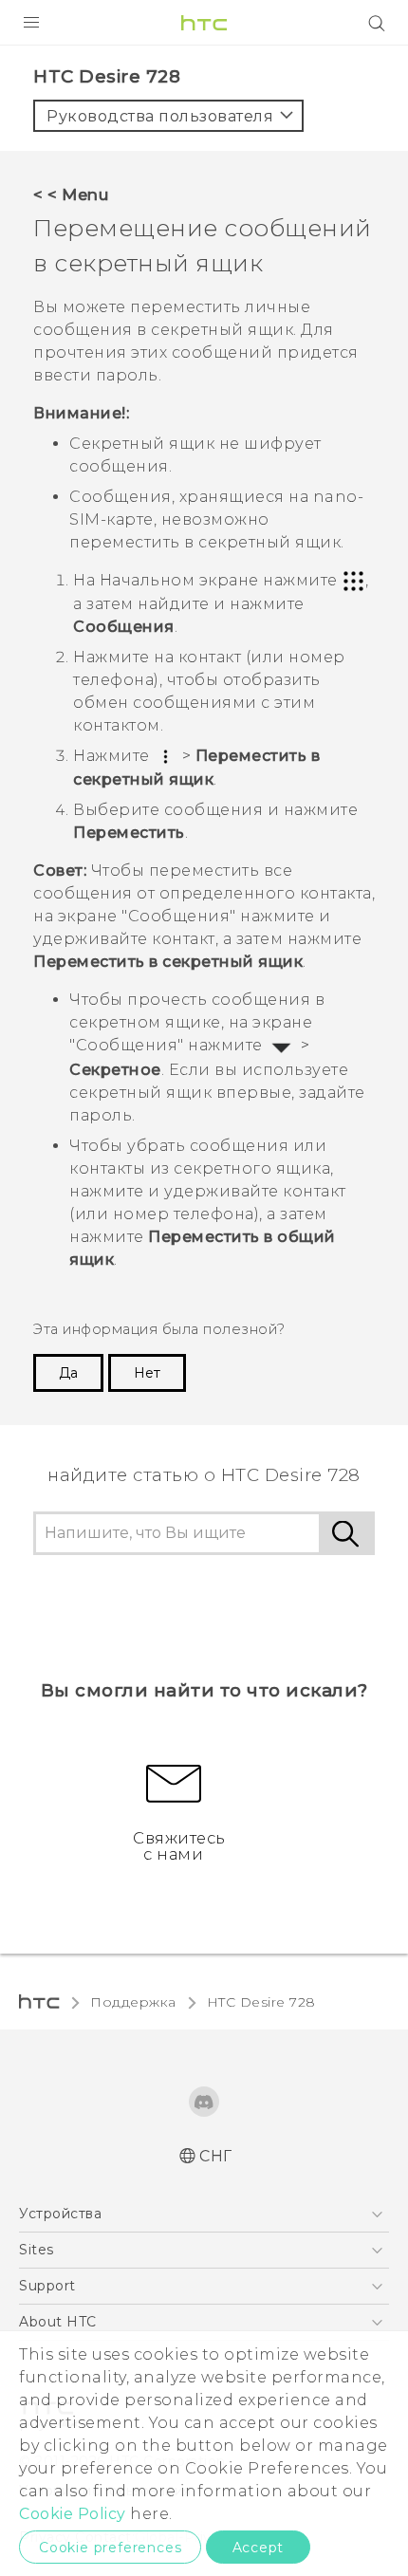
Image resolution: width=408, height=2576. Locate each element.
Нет (147, 1373)
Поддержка (133, 2002)
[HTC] (204, 23)
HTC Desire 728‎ (261, 2002)
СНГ (216, 2156)
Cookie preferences (110, 2548)
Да (68, 1373)
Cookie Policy (73, 2514)
